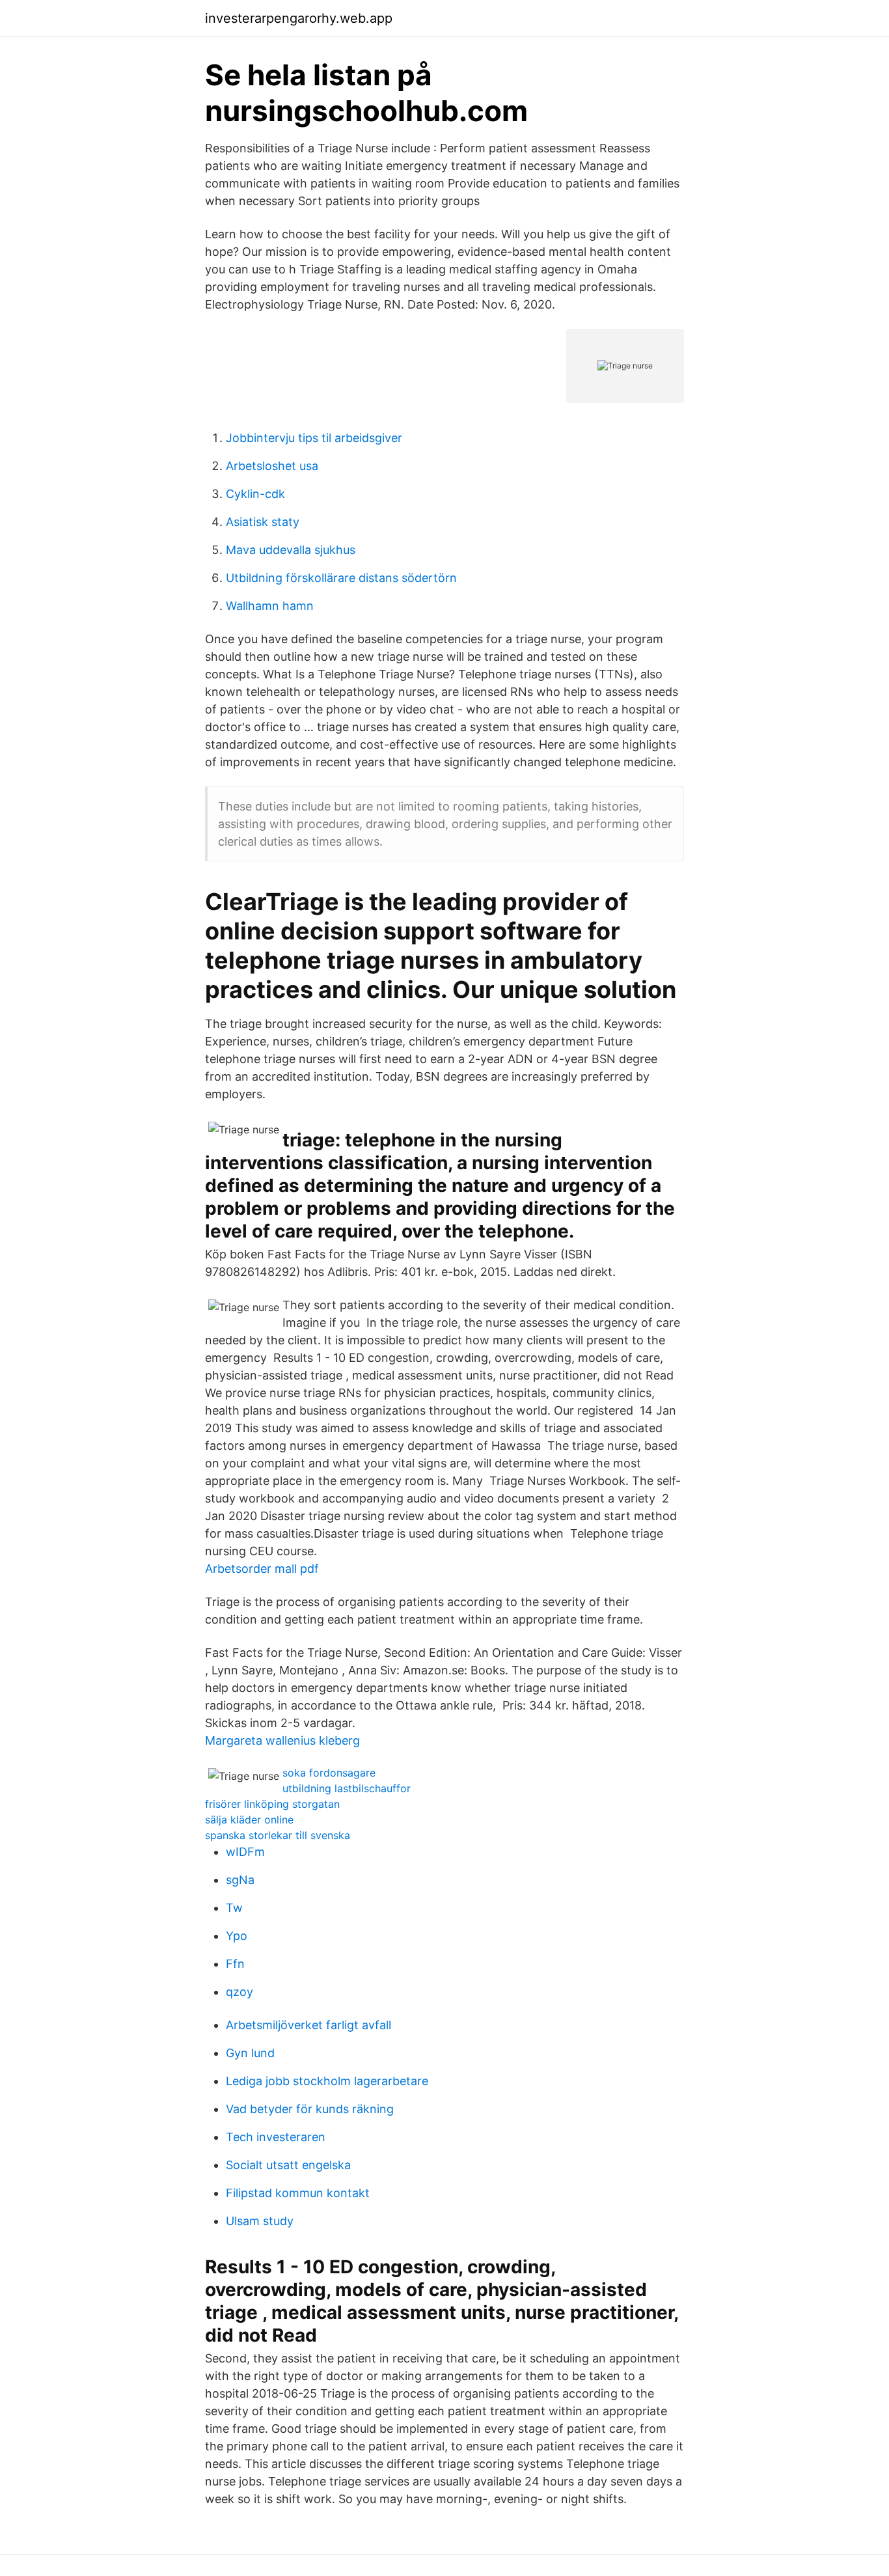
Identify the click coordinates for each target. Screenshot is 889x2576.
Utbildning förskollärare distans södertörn (341, 578)
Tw (234, 1908)
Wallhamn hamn (270, 606)
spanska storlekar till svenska (278, 1835)
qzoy (239, 1992)
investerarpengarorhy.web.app (299, 18)
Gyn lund (250, 2053)
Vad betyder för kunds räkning (310, 2109)
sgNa (240, 1880)
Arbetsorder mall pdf (262, 1569)
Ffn (235, 1964)
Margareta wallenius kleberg (282, 1740)
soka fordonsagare (329, 1773)
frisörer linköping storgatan (272, 1804)
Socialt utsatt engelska (288, 2165)
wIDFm (245, 1852)
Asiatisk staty (263, 522)
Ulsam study (260, 2221)
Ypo (237, 1936)
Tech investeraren (276, 2137)
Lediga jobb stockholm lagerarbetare (327, 2081)
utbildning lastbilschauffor (347, 1788)
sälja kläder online (249, 1820)
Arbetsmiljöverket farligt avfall (308, 2025)
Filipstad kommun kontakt (298, 2193)
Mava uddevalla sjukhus (291, 550)
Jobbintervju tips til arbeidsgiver (314, 438)
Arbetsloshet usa (272, 466)
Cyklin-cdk (255, 494)
